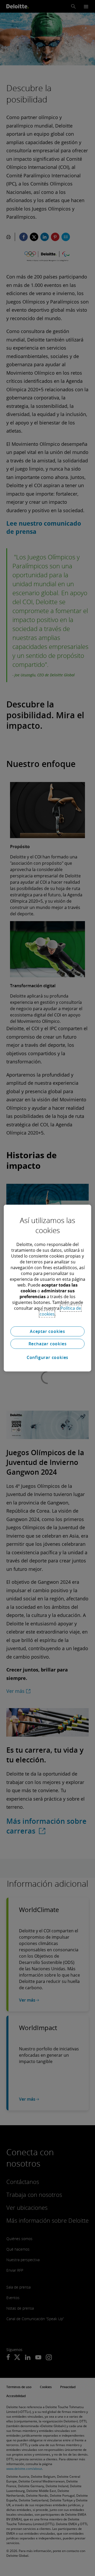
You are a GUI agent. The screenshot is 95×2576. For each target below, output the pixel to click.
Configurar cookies (47, 1357)
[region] (47, 1288)
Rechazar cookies (48, 1344)
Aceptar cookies (47, 1331)
